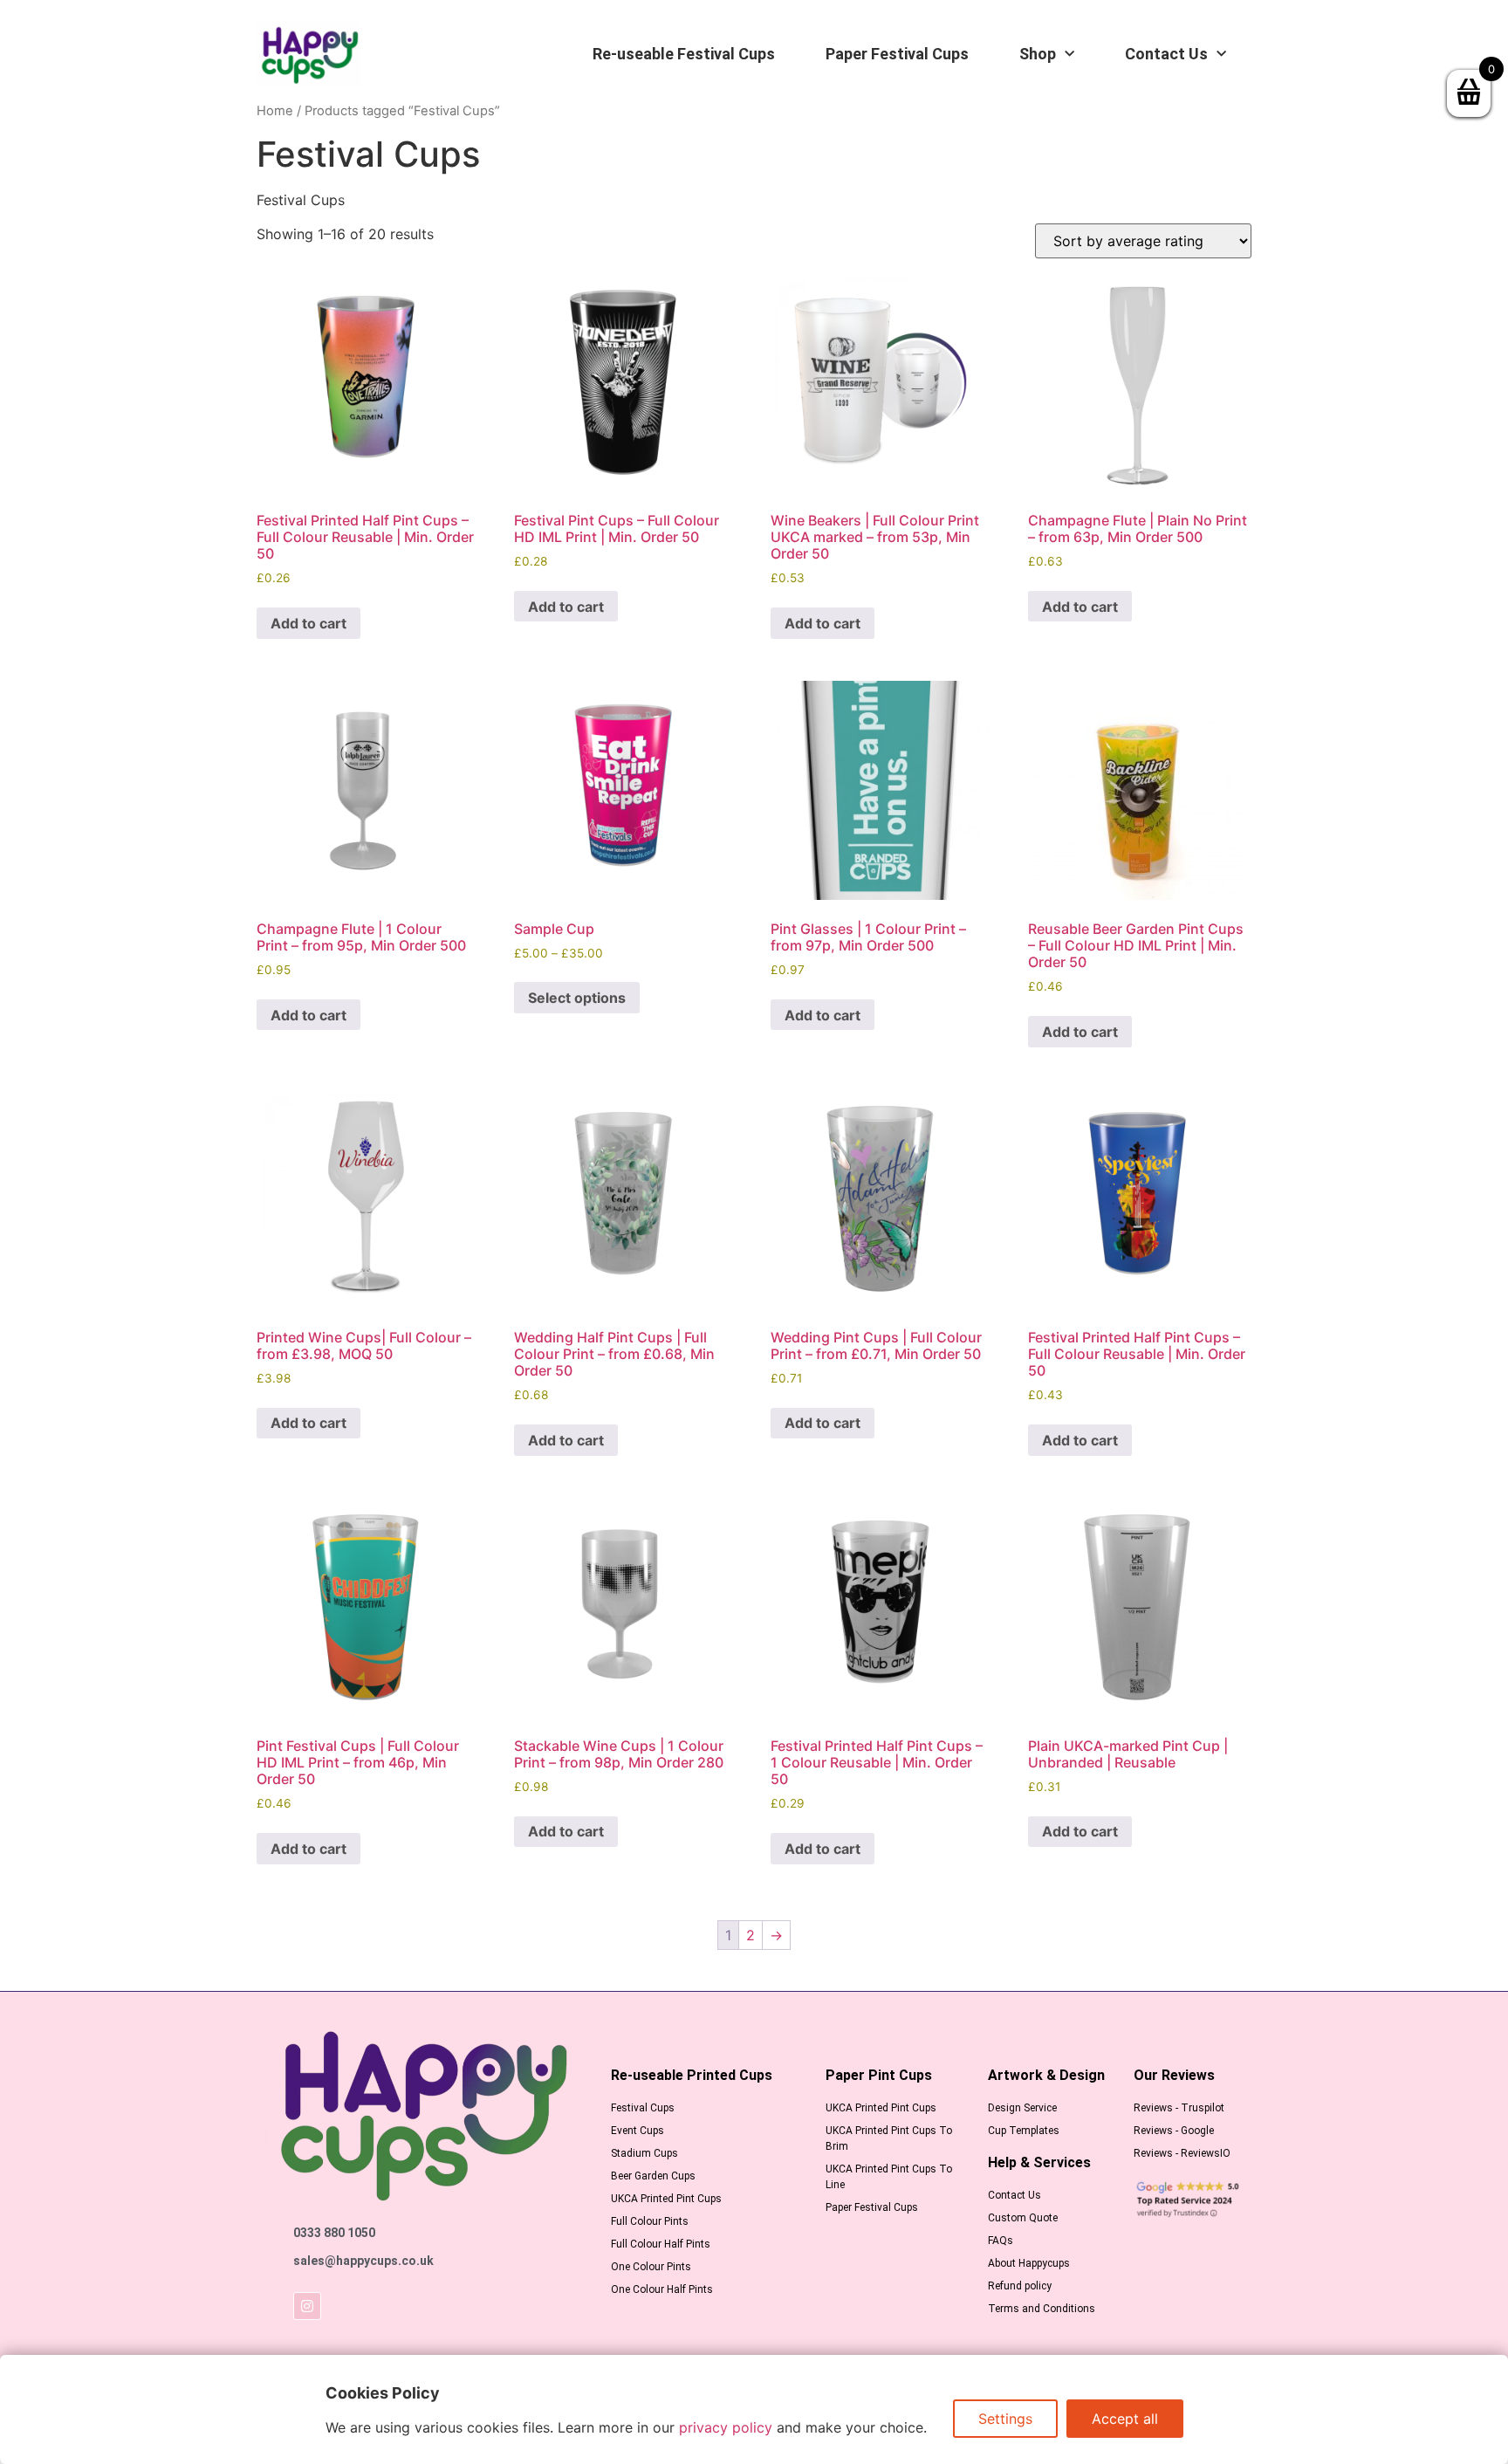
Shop (1038, 54)
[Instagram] (307, 2306)
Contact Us (1166, 54)
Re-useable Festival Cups (684, 54)
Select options (577, 998)
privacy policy (726, 2427)
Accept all (1125, 2419)
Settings (1005, 2419)
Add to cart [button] (308, 623)
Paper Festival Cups (897, 54)
